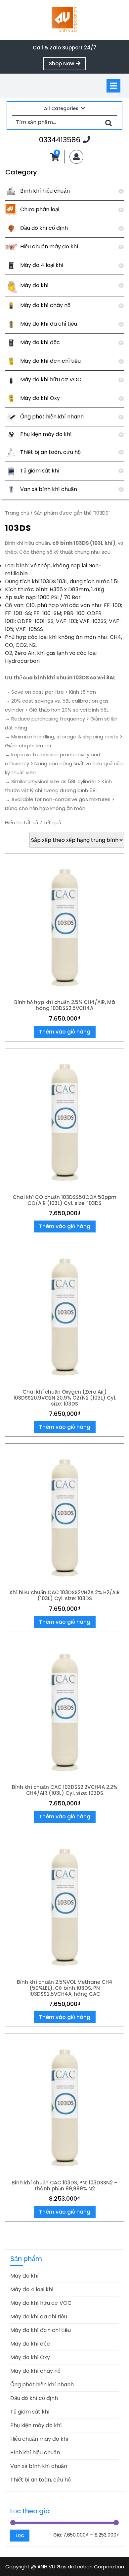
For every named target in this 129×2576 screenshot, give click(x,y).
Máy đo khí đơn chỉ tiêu (50, 361)
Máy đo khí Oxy (40, 398)
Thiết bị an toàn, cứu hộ (50, 452)
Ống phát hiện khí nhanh (52, 417)
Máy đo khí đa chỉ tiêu (49, 324)
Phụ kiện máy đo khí (46, 434)
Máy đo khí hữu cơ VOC (51, 379)
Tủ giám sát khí (40, 471)
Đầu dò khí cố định (44, 228)
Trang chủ (17, 513)
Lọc (20, 2535)
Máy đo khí (34, 285)
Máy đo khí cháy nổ (45, 305)
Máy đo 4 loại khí (42, 265)
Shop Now (67, 65)
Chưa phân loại (40, 209)
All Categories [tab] (61, 108)
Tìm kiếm (108, 123)
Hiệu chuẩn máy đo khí (49, 247)
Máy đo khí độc (40, 342)
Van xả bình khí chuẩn (49, 489)
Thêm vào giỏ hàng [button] (65, 1032)
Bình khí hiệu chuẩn (45, 191)
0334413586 (65, 140)
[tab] (113, 86)
